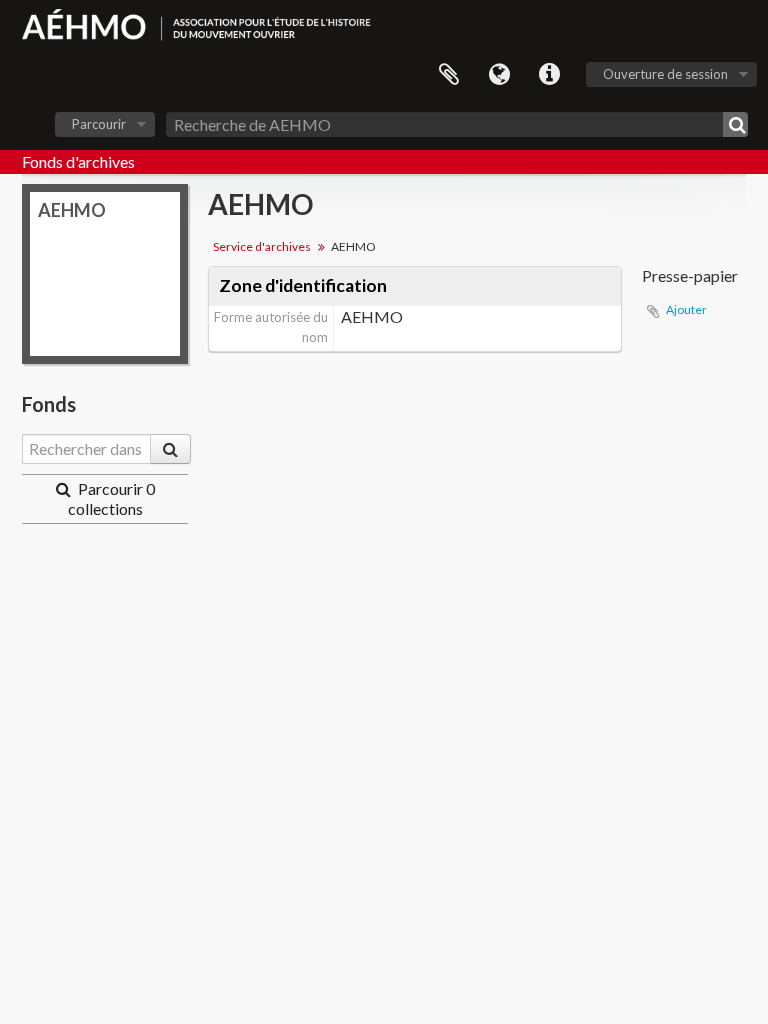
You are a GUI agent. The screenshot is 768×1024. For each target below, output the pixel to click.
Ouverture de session (665, 74)
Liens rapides (549, 75)
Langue (499, 75)
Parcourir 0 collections (111, 498)
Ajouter (686, 309)
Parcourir (99, 124)
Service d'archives (262, 246)
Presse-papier (449, 75)
